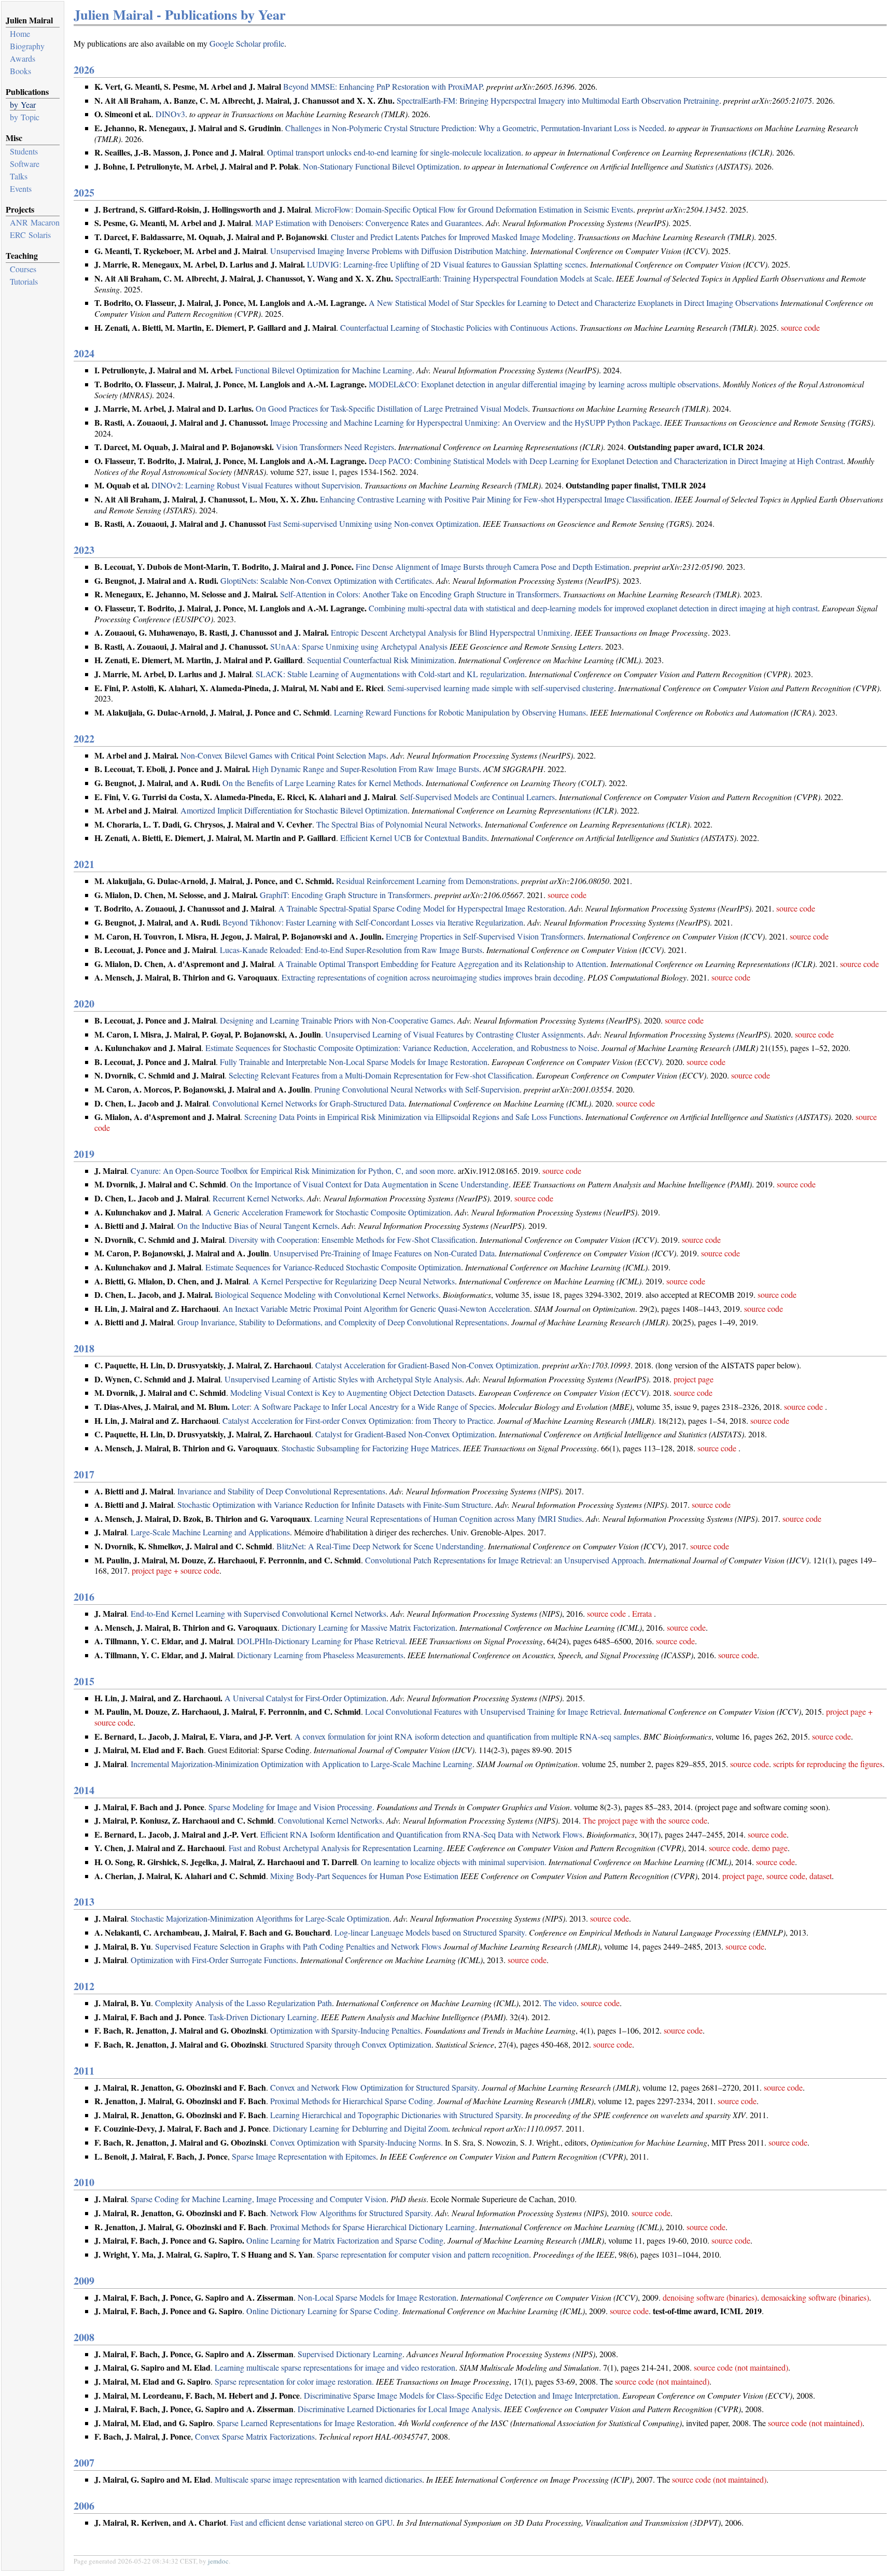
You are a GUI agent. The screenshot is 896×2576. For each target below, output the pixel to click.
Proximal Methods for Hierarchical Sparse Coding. (353, 2101)
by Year (23, 104)
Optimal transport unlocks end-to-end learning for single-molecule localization (394, 152)
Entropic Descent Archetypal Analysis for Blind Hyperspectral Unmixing (451, 632)
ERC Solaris (30, 235)
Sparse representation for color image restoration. (294, 2381)
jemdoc (218, 2561)
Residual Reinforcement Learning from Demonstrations (426, 881)
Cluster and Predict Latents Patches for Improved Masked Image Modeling (452, 237)
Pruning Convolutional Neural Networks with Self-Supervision (417, 1089)
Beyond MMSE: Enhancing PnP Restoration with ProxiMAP (383, 86)
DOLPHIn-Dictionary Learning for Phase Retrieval (321, 1641)
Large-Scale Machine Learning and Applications (210, 1532)
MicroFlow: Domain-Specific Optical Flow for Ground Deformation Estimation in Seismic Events (474, 209)
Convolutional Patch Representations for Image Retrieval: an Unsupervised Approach (505, 1560)
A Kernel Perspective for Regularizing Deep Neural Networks (354, 1281)
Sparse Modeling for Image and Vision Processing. (291, 1807)
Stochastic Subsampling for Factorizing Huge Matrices (370, 1448)
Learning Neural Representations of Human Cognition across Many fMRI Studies (448, 1518)
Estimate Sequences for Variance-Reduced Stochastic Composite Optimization (333, 1267)
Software (25, 164)
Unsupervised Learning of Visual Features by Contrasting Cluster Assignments (454, 1034)
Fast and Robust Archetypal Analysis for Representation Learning (336, 1848)
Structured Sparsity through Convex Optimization (351, 2044)
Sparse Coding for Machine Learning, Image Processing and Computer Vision (258, 2199)
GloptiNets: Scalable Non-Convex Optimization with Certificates (326, 580)
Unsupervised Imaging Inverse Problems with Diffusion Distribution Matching (398, 251)
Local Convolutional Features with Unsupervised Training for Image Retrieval (492, 1711)
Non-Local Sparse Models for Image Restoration (377, 2297)
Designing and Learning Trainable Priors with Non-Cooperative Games (337, 1020)
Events (21, 188)
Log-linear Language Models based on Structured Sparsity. (431, 1932)
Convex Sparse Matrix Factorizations (255, 2436)
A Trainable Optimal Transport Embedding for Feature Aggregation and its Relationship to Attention (442, 964)
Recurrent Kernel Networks (258, 1198)
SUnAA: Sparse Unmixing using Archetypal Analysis (359, 646)
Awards (23, 58)
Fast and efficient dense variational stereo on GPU (311, 2522)
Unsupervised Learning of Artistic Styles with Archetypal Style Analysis (343, 1379)
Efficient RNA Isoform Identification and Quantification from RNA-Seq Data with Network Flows (421, 1834)
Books (20, 71)
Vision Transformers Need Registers (335, 447)
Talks (19, 176)
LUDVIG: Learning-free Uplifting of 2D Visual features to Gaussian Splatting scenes (446, 264)
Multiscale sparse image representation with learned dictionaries (318, 2479)
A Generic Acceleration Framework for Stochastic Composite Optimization (328, 1212)
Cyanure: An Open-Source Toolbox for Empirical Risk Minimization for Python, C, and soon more (292, 1171)
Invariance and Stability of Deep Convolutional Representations (281, 1491)
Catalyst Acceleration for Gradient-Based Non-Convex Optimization (427, 1365)
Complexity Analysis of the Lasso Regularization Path (243, 2003)
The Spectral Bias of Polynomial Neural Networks (398, 824)
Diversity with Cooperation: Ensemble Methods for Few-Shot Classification (352, 1240)
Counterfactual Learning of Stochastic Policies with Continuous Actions (458, 327)
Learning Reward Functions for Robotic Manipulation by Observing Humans (460, 712)
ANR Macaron (35, 222)
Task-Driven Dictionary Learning (263, 2017)
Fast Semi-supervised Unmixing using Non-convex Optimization (373, 523)
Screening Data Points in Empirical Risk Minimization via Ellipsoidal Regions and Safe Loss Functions (413, 1117)
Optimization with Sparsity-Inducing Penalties (345, 2030)
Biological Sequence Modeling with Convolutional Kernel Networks (327, 1294)
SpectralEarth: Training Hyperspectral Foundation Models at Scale (503, 278)
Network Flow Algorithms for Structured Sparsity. (352, 2213)
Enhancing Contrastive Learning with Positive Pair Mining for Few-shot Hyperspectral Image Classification (495, 499)
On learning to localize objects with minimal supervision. (454, 1862)
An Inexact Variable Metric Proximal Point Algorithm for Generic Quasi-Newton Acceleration (376, 1308)
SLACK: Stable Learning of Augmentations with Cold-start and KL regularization (390, 674)
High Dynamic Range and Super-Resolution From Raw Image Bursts (366, 769)
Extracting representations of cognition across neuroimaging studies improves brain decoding (432, 977)
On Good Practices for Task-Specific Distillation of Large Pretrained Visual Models (392, 408)
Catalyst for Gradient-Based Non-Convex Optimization (405, 1434)
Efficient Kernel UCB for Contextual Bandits (414, 838)
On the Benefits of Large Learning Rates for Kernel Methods (322, 783)
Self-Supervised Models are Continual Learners (477, 797)
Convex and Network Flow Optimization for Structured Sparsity (374, 2087)
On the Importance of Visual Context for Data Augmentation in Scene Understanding (369, 1184)
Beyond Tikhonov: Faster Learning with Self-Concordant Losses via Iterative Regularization (373, 922)
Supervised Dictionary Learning (350, 2354)
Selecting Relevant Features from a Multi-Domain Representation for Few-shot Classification (380, 1075)
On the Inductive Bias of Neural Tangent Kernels (257, 1226)
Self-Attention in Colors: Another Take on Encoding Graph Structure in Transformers (419, 594)
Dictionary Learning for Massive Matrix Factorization (368, 1627)
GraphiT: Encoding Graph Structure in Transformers (345, 895)
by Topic (25, 117)
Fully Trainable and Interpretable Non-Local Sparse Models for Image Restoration (354, 1062)
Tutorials (24, 281)
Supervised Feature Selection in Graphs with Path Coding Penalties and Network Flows (298, 1946)
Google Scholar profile (247, 43)
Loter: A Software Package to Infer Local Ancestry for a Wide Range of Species (363, 1406)
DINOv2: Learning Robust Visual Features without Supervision (256, 485)
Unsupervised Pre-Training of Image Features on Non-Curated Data (384, 1253)
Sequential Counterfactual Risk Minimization (381, 660)
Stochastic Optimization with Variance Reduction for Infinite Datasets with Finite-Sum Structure (334, 1504)
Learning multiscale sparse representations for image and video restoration (335, 2367)
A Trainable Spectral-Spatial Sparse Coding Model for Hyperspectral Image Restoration (422, 908)
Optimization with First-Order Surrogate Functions (213, 1960)
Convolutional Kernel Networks (330, 1820)
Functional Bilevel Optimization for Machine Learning (324, 370)
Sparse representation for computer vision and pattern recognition (423, 2254)
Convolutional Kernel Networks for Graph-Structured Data (309, 1103)
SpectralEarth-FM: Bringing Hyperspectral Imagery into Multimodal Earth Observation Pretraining (558, 100)
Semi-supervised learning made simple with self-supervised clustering (501, 688)
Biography (27, 46)
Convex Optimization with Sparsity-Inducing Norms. (356, 2142)
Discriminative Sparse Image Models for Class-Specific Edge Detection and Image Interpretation (461, 2395)
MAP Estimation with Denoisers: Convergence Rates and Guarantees (368, 223)
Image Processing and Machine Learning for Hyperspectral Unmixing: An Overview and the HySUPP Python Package (465, 422)
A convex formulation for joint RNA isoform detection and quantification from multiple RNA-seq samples (467, 1736)
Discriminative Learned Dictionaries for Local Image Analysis (399, 2409)
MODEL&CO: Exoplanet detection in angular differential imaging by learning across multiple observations (544, 384)
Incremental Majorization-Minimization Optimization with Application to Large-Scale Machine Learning (302, 1764)
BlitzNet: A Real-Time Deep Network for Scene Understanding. (381, 1546)
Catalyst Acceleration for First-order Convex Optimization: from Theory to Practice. (359, 1420)
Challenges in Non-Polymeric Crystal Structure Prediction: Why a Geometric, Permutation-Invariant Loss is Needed (475, 128)
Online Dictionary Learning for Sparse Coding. (323, 2311)
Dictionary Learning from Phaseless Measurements (320, 1655)
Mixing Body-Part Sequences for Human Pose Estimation (364, 1876)
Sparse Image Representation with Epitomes (304, 2156)
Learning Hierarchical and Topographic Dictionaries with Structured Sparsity (396, 2115)
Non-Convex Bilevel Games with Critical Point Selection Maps (283, 755)
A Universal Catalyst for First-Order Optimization (305, 1698)
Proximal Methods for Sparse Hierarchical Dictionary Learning (373, 2227)
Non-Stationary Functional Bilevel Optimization (381, 166)
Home (20, 33)
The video (560, 2003)
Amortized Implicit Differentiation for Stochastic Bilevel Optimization (294, 810)
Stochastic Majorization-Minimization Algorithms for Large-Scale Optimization (260, 1918)
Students (24, 151)
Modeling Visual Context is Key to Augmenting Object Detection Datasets (352, 1392)
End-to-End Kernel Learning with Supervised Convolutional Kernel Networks (258, 1613)
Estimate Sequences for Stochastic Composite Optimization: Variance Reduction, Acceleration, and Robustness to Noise (401, 1048)
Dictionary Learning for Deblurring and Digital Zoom (360, 2128)
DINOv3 (170, 114)
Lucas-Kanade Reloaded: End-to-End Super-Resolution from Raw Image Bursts (351, 950)
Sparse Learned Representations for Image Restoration (305, 2423)
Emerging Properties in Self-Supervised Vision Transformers (485, 936)
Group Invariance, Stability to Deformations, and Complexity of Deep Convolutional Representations (342, 1322)
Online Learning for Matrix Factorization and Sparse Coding (345, 2240)
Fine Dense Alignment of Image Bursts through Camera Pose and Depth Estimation (493, 566)
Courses (23, 269)
